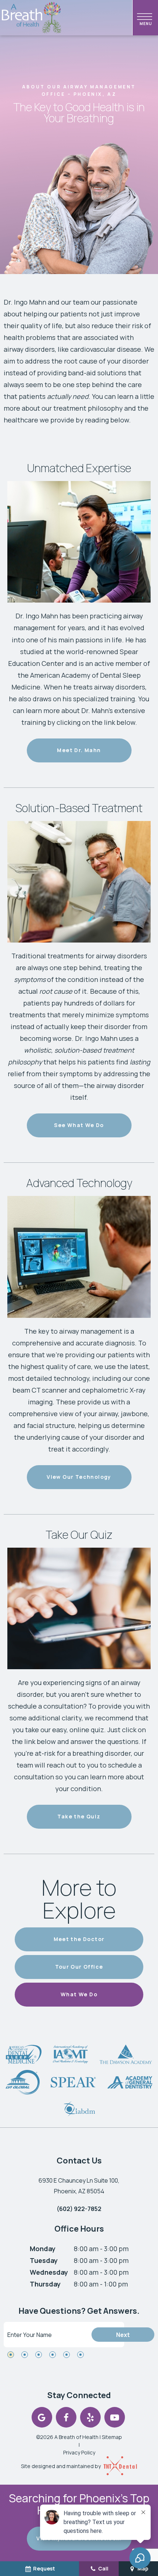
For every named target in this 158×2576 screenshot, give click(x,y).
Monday (43, 2249)
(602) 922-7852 (79, 2209)
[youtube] (115, 2417)
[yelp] (90, 2417)
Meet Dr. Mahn (79, 750)
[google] (42, 2417)
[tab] (11, 2355)
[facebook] (66, 2417)
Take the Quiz (79, 1816)
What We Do (79, 1994)
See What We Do (79, 1125)
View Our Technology (79, 1477)
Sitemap (112, 2437)
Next (123, 2335)
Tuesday (44, 2260)
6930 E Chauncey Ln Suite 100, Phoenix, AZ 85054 (79, 2186)
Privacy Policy (79, 2452)
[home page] (32, 18)
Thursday (45, 2284)
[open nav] (146, 18)
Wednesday (49, 2272)
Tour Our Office (79, 1967)
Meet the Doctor (79, 1939)
